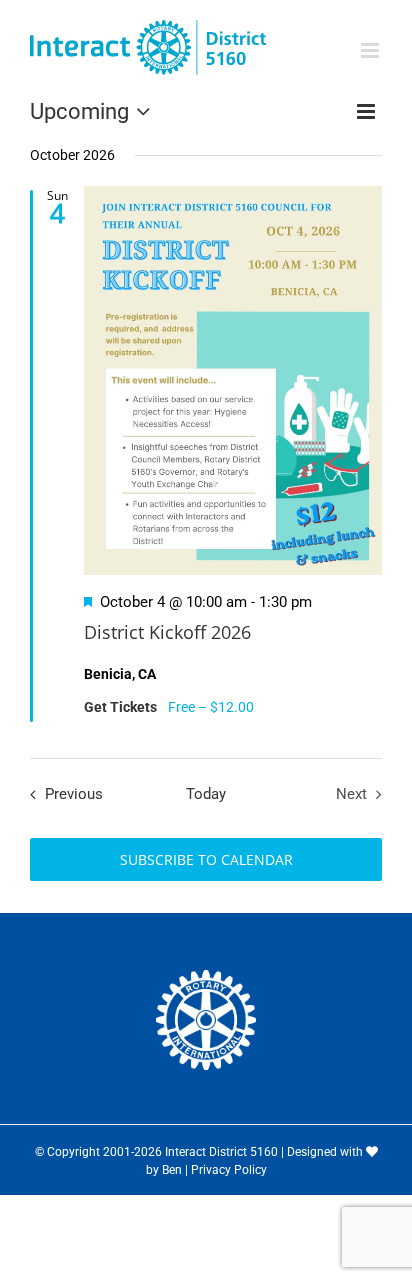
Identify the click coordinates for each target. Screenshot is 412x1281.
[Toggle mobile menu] (371, 50)
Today (206, 794)
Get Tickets (122, 707)
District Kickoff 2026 (167, 632)
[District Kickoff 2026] (233, 381)
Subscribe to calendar (206, 859)
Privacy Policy (229, 1170)
